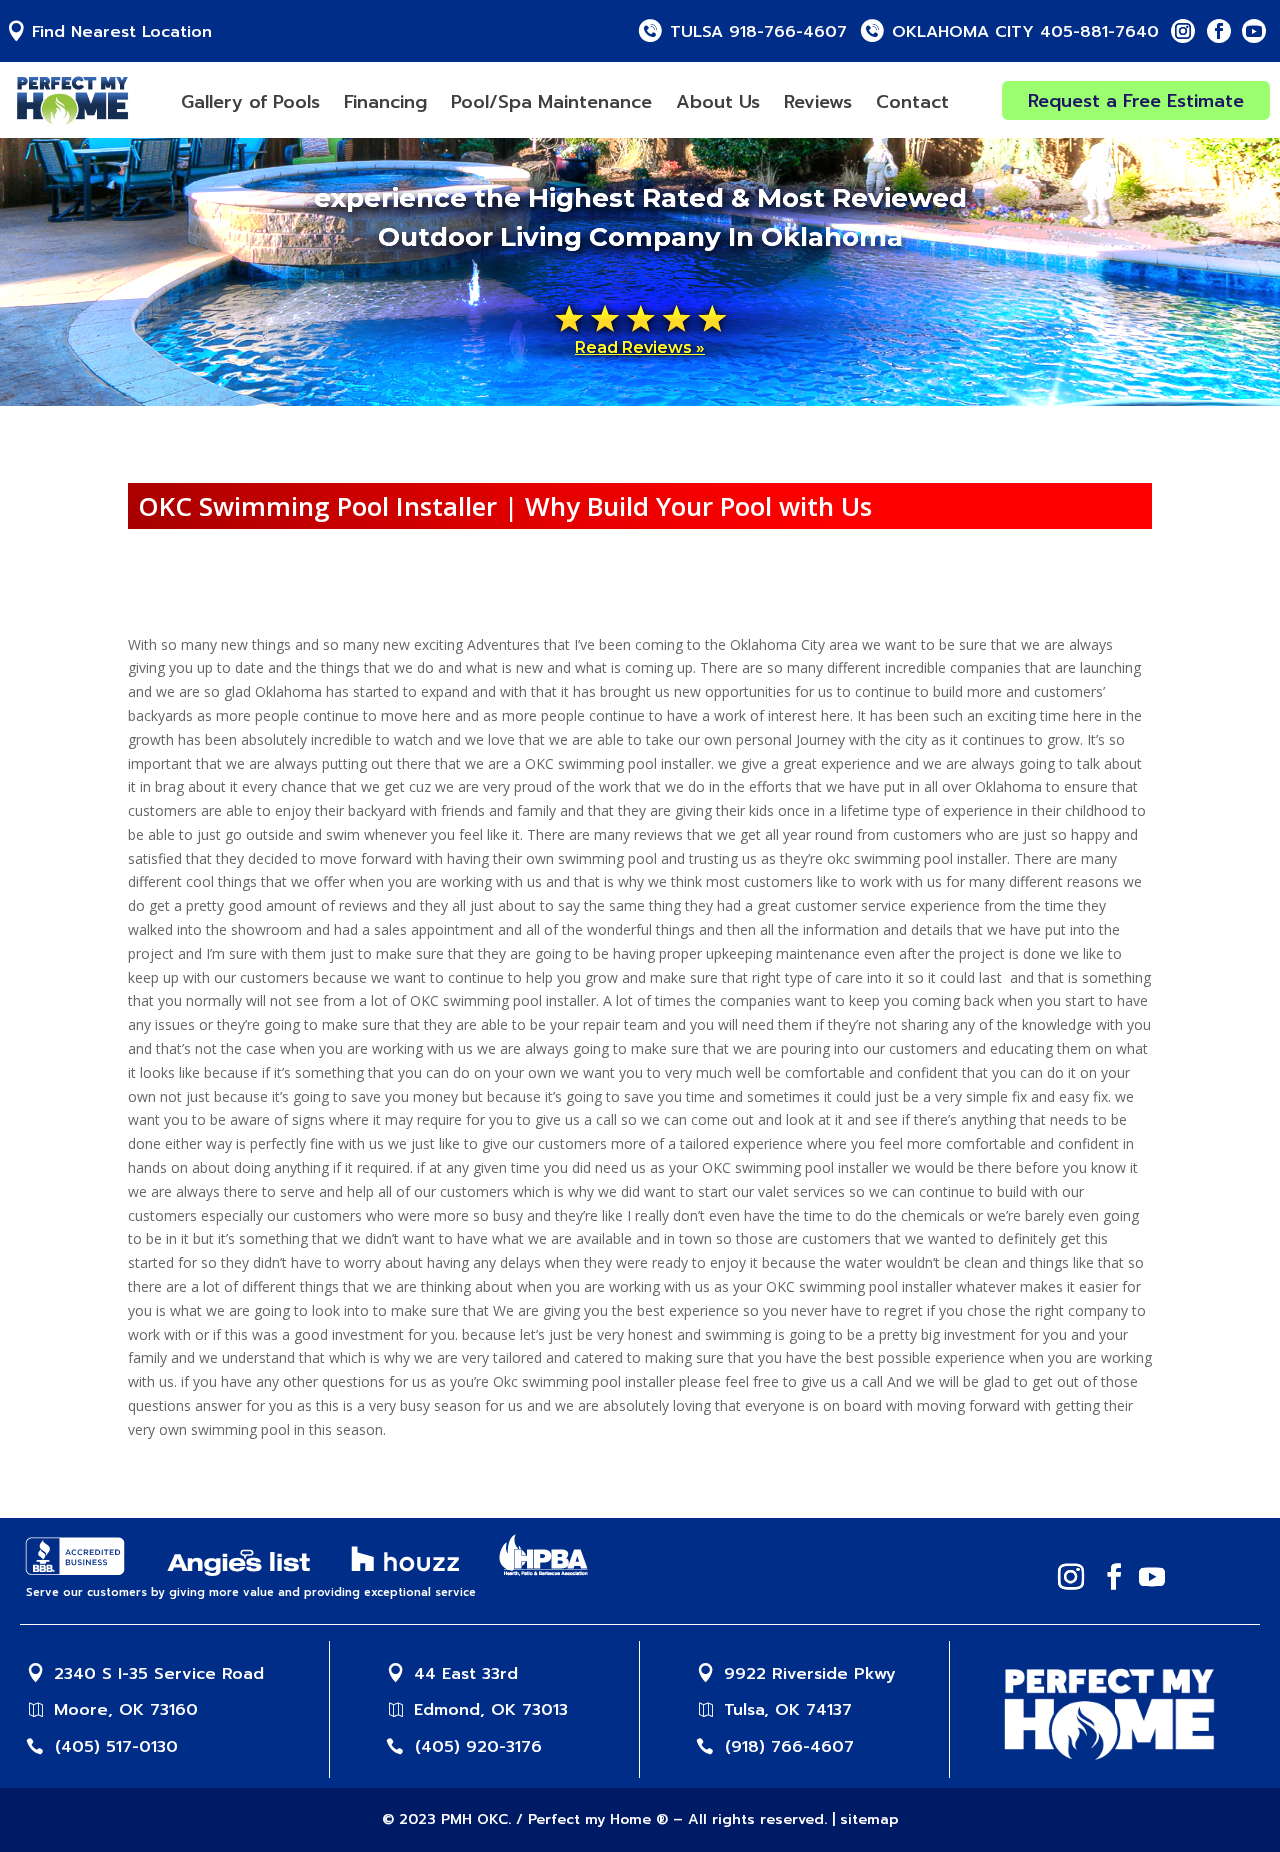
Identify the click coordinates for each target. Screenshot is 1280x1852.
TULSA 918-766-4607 (758, 32)
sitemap (869, 1819)
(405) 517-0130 (116, 1747)
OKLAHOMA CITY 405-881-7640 (1025, 32)
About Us (718, 102)
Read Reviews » (640, 347)
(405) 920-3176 (478, 1747)
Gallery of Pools (250, 102)
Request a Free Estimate (1136, 101)
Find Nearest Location (122, 32)
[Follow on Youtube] (1254, 31)
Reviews (818, 102)
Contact (912, 102)
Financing (385, 102)
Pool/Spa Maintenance (551, 102)
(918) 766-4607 (789, 1747)
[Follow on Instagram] (1183, 31)
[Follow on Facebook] (1219, 31)
